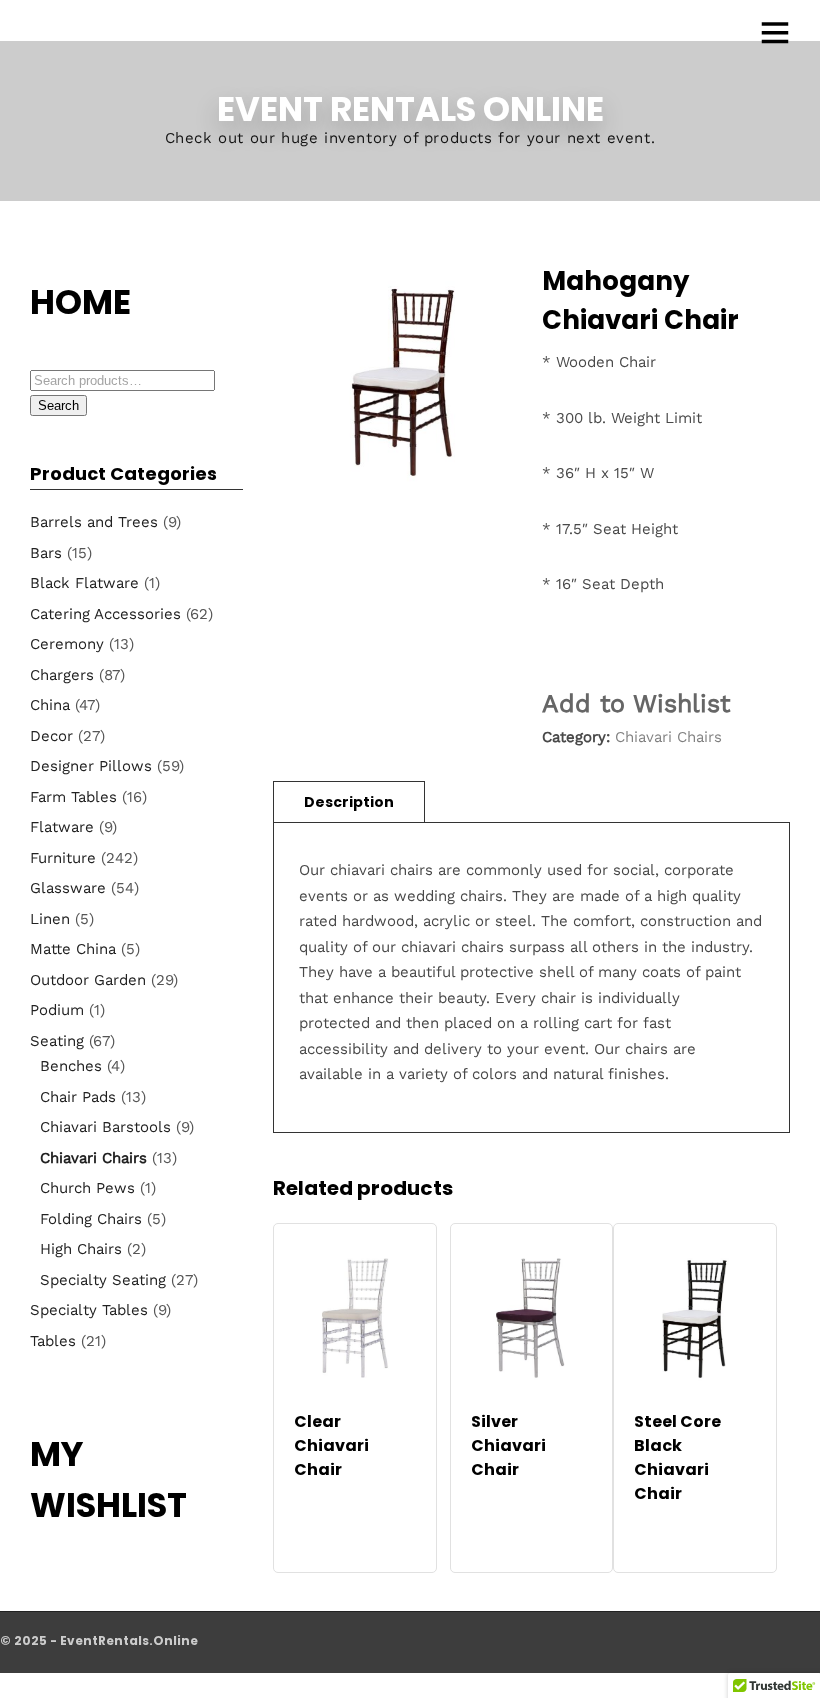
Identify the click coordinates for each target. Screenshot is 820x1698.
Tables (53, 1341)
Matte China (73, 949)
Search (58, 405)
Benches (71, 1066)
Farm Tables (73, 797)
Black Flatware (84, 583)
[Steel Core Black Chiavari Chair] (695, 1318)
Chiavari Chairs (668, 737)
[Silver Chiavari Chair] (532, 1318)
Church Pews (87, 1188)
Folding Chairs (91, 1219)
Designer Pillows (91, 766)
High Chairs (81, 1249)
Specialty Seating (103, 1280)
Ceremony (67, 644)
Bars (46, 553)
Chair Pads (78, 1097)
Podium (57, 1010)
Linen (50, 919)
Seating (57, 1041)
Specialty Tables (89, 1310)
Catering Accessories (105, 614)
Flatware (62, 827)
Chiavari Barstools (105, 1127)
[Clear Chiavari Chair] (355, 1318)
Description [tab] (349, 802)
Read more (355, 1491)
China (50, 705)
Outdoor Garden (88, 980)
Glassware (68, 888)
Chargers (62, 675)
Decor (51, 736)
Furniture (63, 858)
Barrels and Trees (94, 522)
